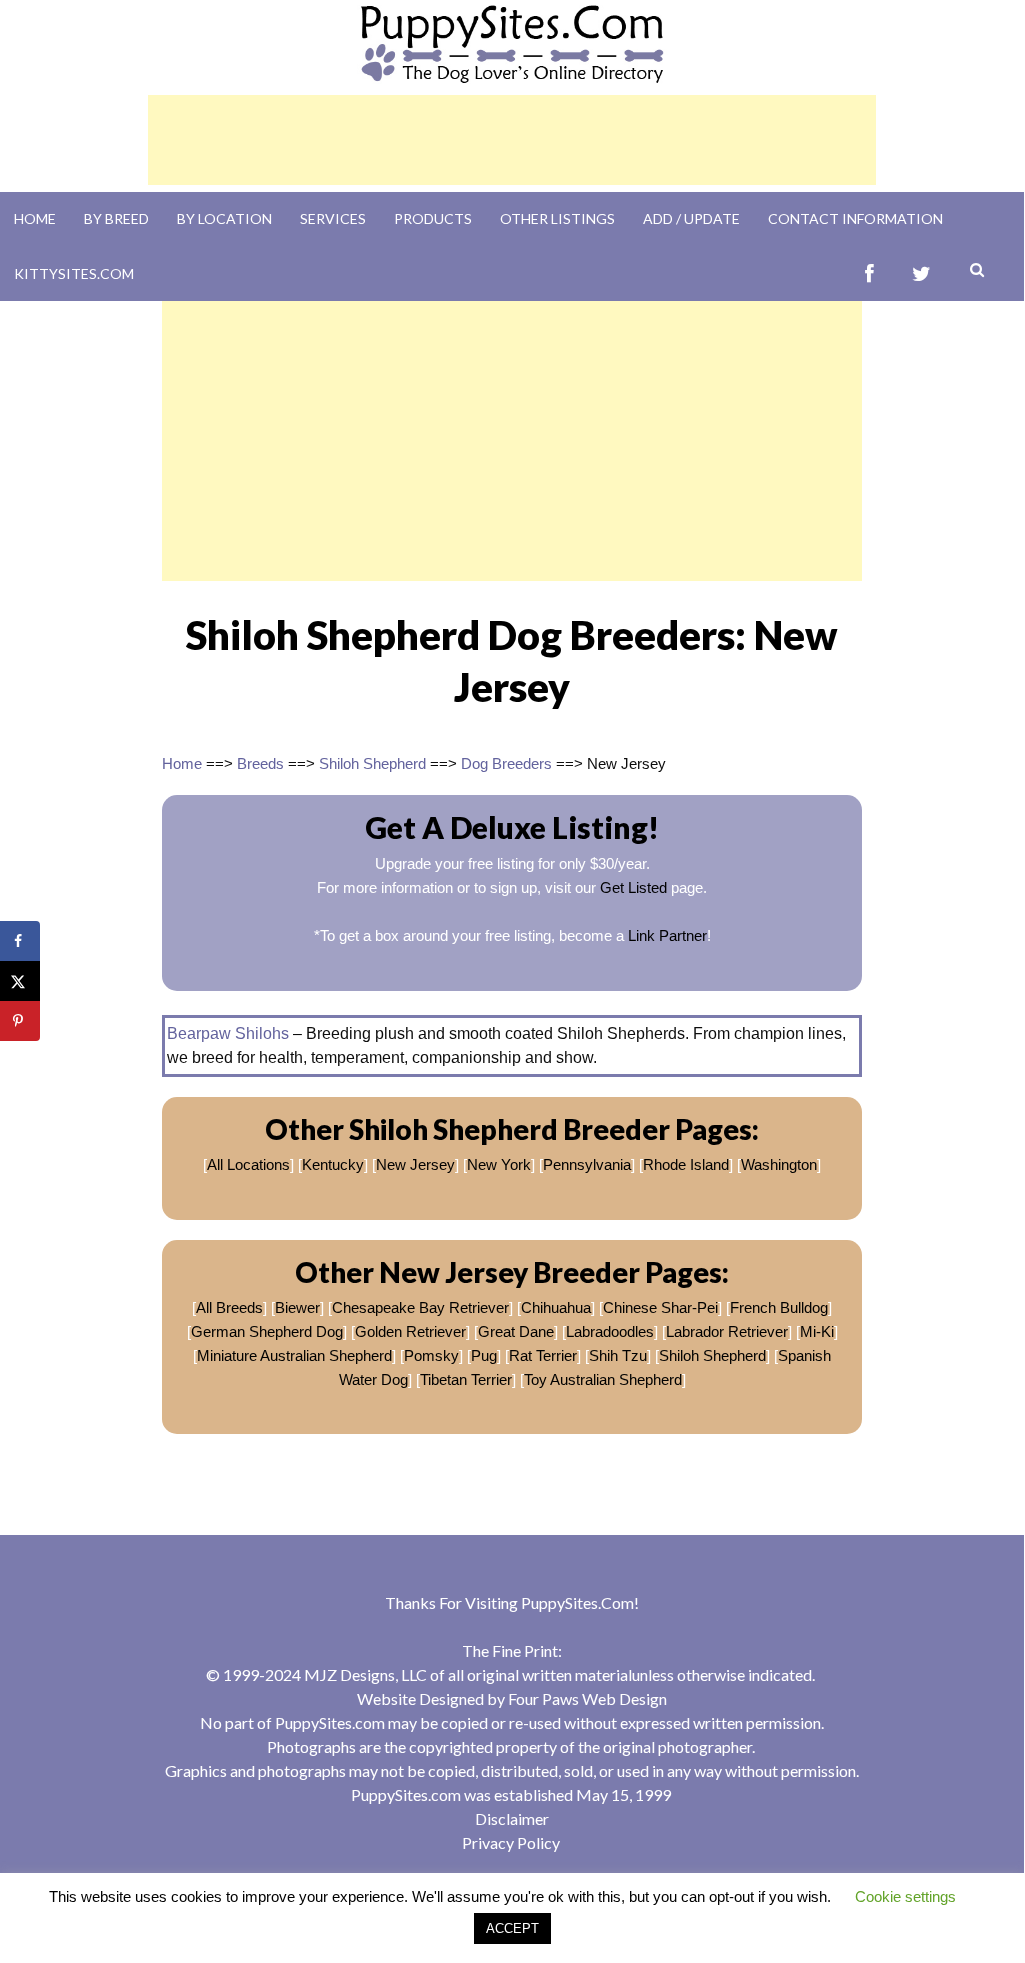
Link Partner (667, 935)
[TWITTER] (921, 273)
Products (433, 218)
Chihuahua (556, 1307)
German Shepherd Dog (267, 1331)
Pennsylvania (587, 1164)
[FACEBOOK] (869, 273)
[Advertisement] (512, 140)
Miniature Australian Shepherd (294, 1355)
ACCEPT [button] (512, 1928)
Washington (779, 1164)
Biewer (297, 1307)
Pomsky (431, 1355)
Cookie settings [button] (905, 1896)
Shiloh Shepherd (372, 763)
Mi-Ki (817, 1331)
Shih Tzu (618, 1355)
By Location (224, 218)
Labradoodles (610, 1331)
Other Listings (557, 218)
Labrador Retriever (727, 1331)
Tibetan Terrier (466, 1379)
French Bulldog (779, 1307)
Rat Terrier (543, 1355)
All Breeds (229, 1307)
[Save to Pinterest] (20, 1021)
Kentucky (333, 1164)
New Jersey (415, 1164)
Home (35, 218)
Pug (484, 1355)
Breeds (260, 763)
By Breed (116, 218)
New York (499, 1164)
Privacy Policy (511, 1842)
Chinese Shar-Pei (660, 1307)
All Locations (248, 1164)
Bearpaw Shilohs (228, 1033)
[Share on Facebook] (20, 941)
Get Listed (633, 887)
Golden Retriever (410, 1331)
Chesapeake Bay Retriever (420, 1307)
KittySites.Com (74, 273)
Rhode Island (686, 1164)
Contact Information (855, 218)
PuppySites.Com (577, 1602)
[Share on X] (20, 981)
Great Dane (516, 1331)
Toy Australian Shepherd (603, 1379)
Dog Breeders (506, 763)
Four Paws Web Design (587, 1698)
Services (333, 218)
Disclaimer (512, 1818)
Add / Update (691, 218)
